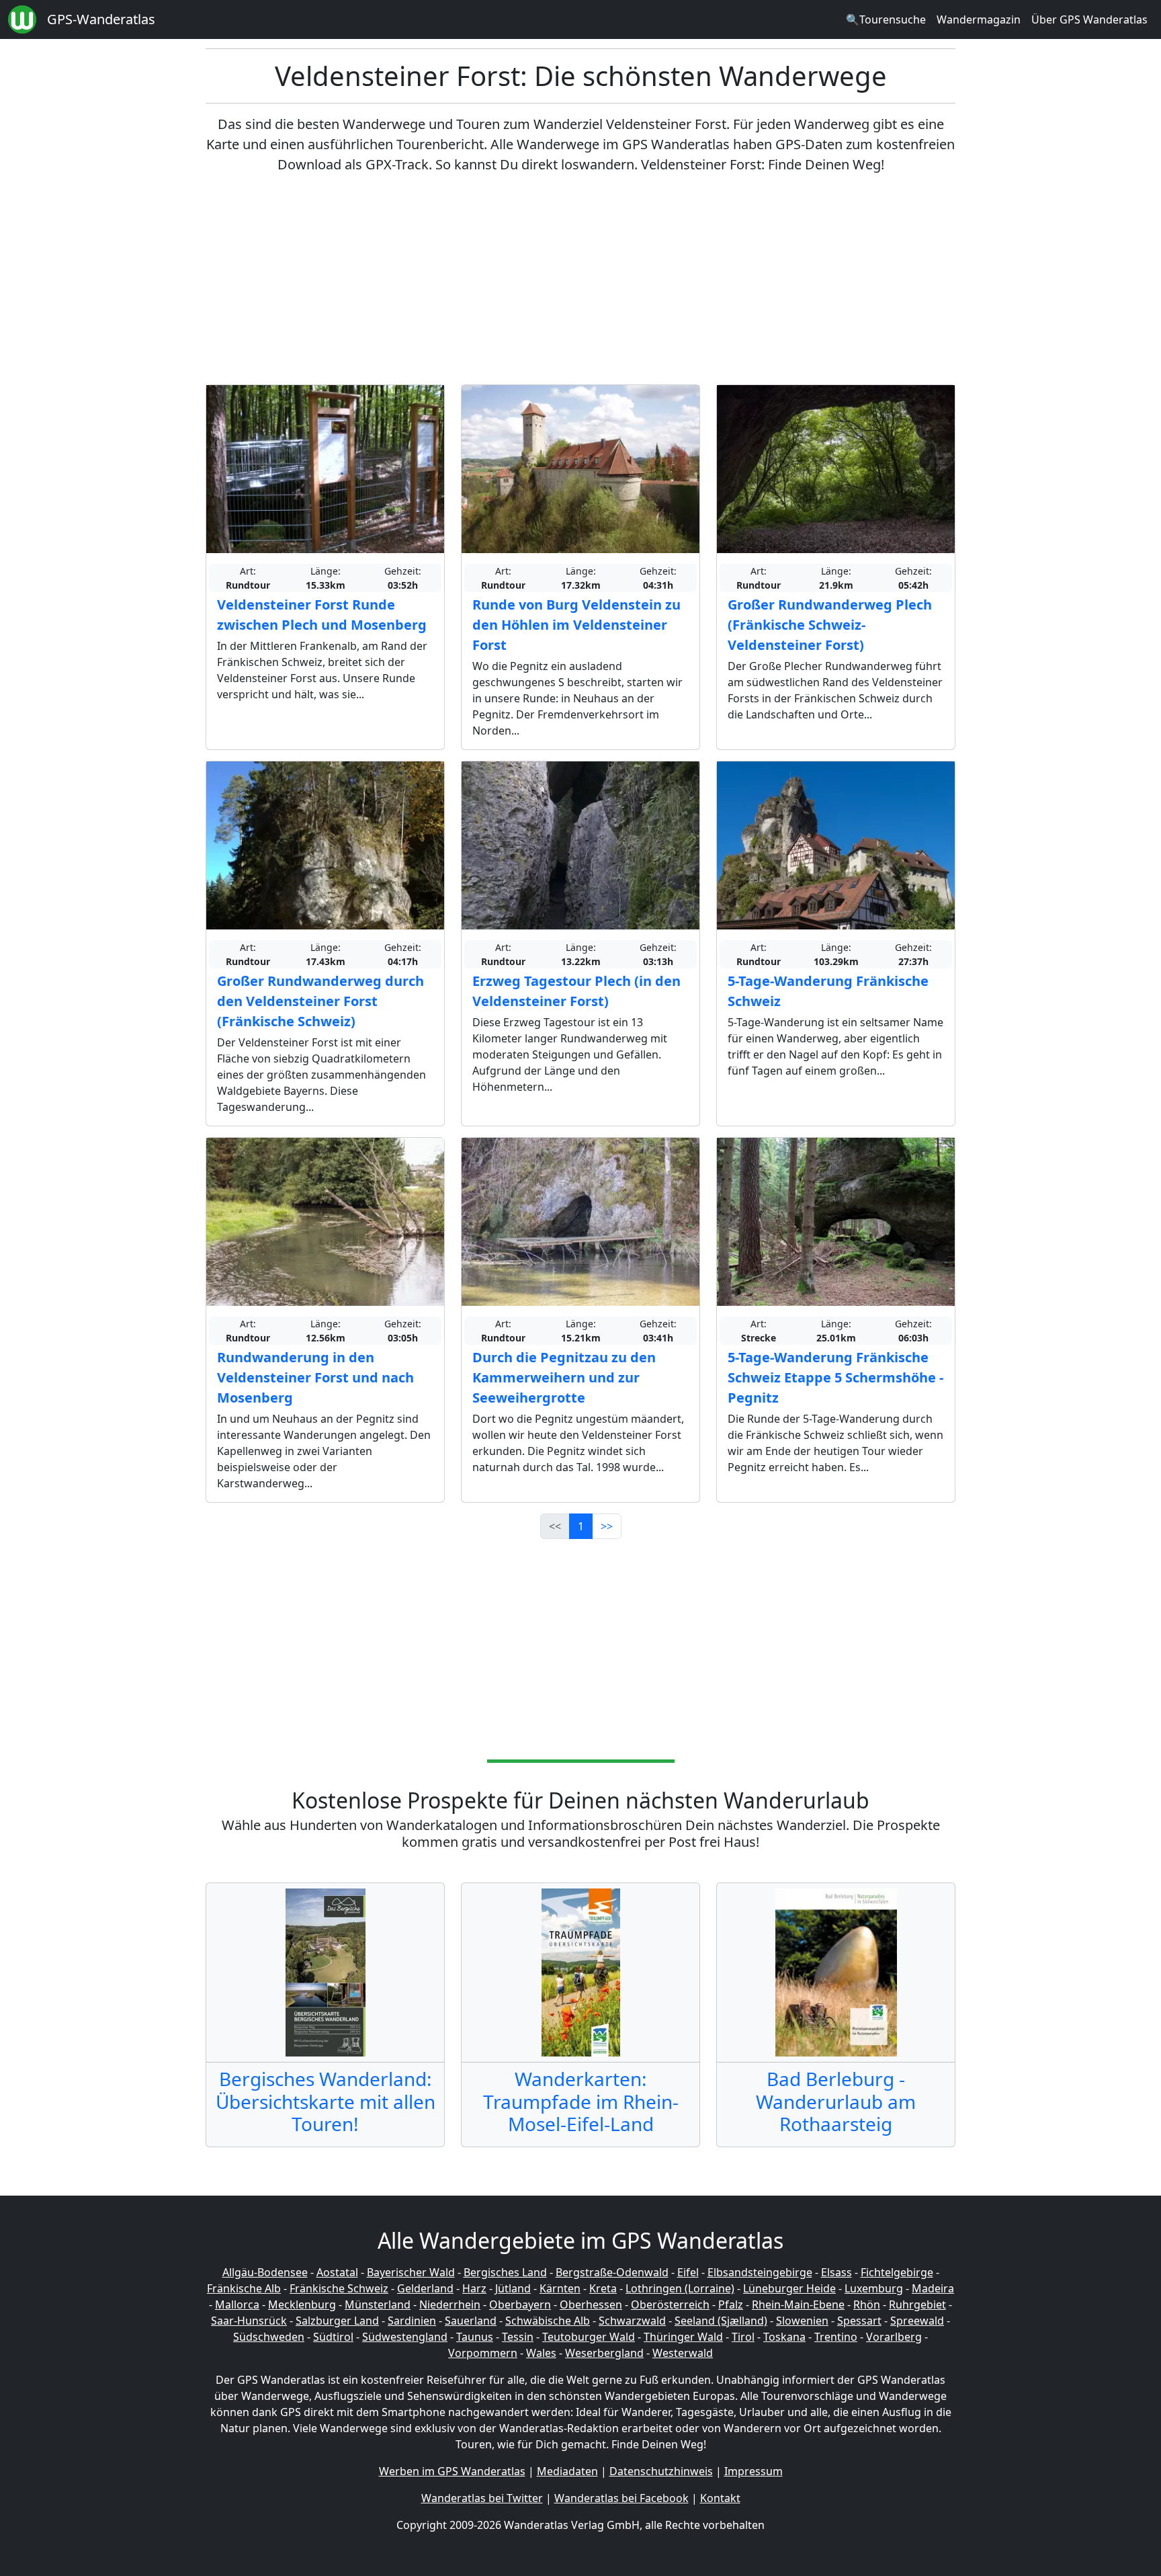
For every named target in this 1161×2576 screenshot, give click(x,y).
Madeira (933, 2288)
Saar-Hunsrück (249, 2321)
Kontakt (720, 2498)
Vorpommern (483, 2353)
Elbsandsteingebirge (760, 2272)
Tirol (743, 2337)
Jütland (513, 2288)
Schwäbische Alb (548, 2321)
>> (607, 1526)
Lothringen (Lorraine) (680, 2288)
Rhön (867, 2304)
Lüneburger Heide (789, 2288)
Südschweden (269, 2337)
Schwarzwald (632, 2321)
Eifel (688, 2272)
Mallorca (237, 2304)
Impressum (754, 2471)
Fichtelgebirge (897, 2272)
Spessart (859, 2321)
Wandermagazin (979, 19)
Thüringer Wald (683, 2337)
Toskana (784, 2337)
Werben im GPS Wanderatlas (452, 2471)
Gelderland (425, 2288)
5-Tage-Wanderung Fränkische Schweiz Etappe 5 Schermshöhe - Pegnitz (835, 1377)
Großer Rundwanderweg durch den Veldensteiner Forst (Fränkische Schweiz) (320, 1001)
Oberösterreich (670, 2304)
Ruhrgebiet (917, 2304)
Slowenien (802, 2321)
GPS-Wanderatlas (101, 19)
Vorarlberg (894, 2337)
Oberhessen (591, 2304)
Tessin (518, 2337)
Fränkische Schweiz (339, 2288)
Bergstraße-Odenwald (612, 2272)
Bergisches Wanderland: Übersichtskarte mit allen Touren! (326, 2101)
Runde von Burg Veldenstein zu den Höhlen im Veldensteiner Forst (576, 625)
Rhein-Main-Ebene (798, 2304)
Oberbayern (520, 2304)
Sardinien (412, 2321)
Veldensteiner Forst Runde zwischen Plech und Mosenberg (322, 615)
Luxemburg (874, 2288)
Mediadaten (567, 2471)
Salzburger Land (337, 2321)
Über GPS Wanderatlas (1089, 19)
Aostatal (337, 2272)
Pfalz (731, 2304)
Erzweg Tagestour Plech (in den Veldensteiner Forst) (576, 991)
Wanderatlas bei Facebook (621, 2498)
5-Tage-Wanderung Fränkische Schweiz (828, 991)
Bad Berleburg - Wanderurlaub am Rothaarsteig (836, 2101)
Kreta (603, 2288)
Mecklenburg (302, 2304)
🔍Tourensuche (886, 19)
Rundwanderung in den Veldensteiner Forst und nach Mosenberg (315, 1377)
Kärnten (560, 2288)
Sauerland (471, 2321)
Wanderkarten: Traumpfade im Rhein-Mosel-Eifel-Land (581, 2101)
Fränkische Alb (244, 2288)
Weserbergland (604, 2353)
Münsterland (378, 2304)
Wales (541, 2353)
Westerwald (683, 2353)
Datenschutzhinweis (661, 2471)
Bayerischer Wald (411, 2272)
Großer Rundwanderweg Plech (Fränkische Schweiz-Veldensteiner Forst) (830, 625)
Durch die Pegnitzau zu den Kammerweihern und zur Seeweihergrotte (564, 1377)
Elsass (836, 2272)
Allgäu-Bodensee (265, 2272)
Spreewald (917, 2321)
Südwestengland (405, 2337)
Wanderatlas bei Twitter (482, 2498)
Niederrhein (450, 2304)
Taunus (475, 2337)
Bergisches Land (505, 2272)
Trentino (836, 2337)
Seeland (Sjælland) (721, 2321)
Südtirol (333, 2337)
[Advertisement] (580, 280)
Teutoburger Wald (589, 2337)
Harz (474, 2288)
